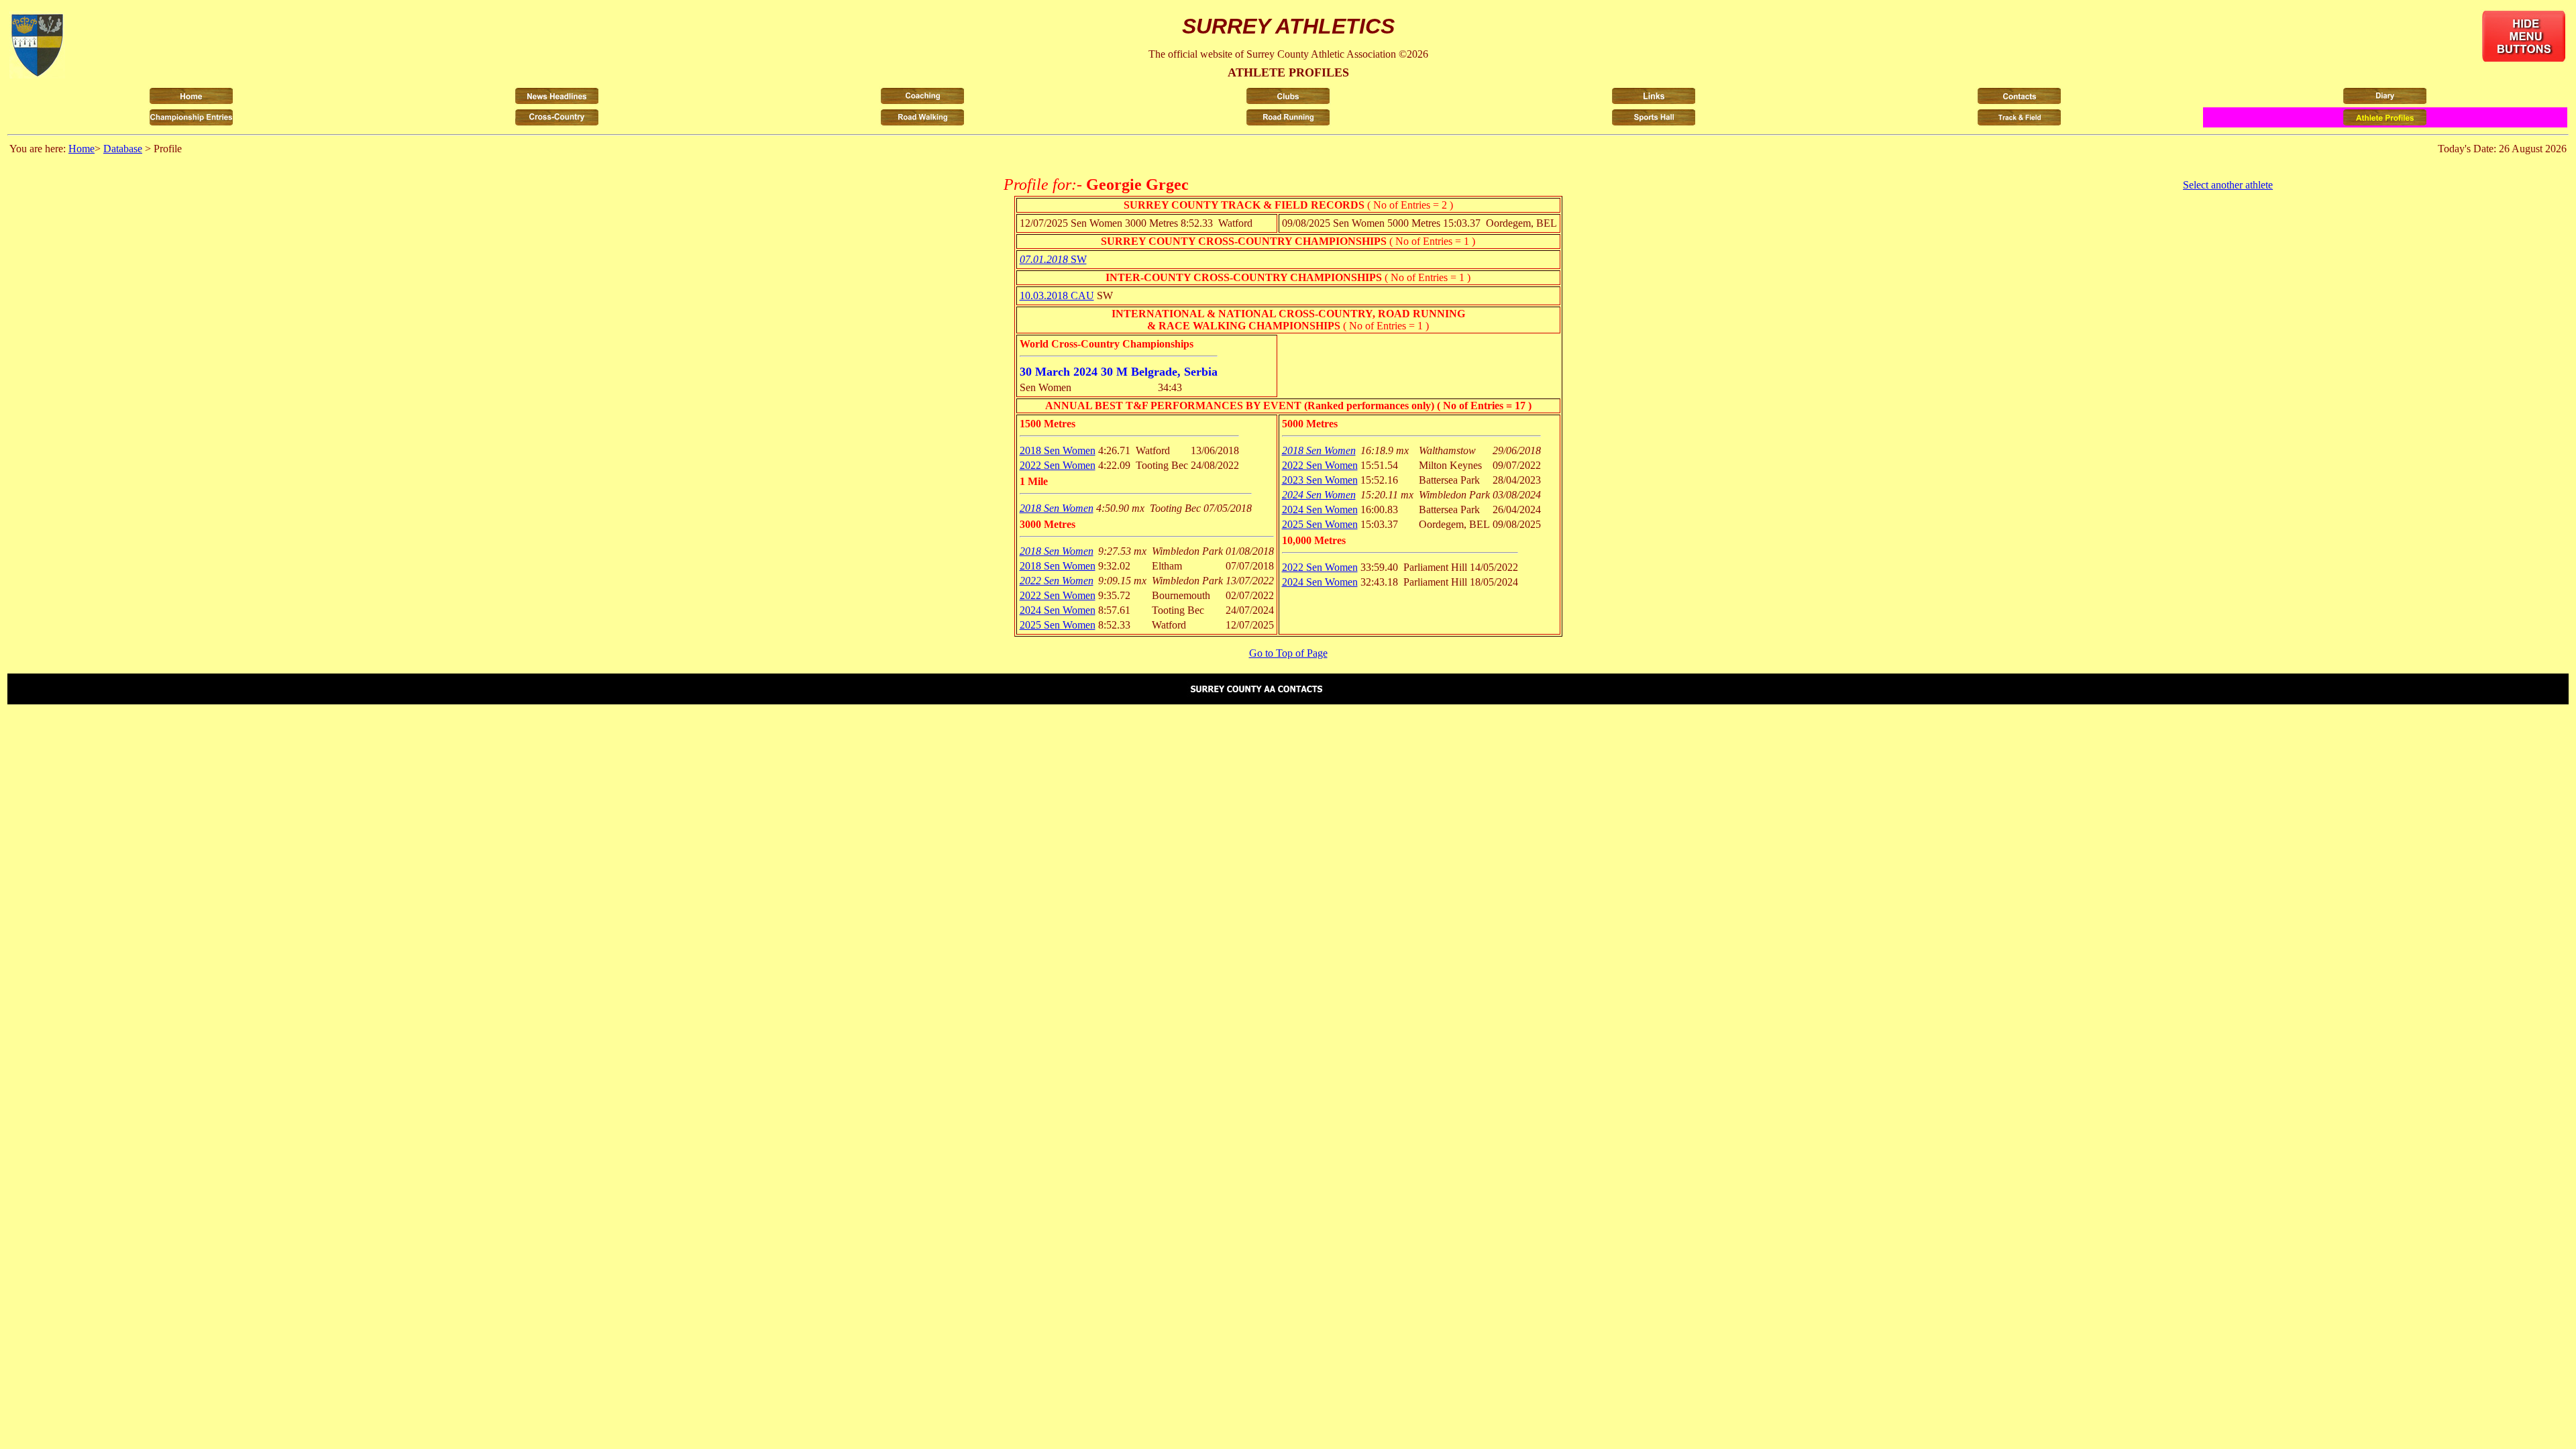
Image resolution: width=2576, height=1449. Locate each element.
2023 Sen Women (1320, 480)
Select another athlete (2228, 185)
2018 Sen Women (1058, 450)
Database (123, 149)
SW (1053, 259)
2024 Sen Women (1058, 610)
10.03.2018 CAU (1057, 296)
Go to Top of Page (1288, 653)
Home (82, 149)
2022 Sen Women (1058, 465)
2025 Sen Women (1058, 625)
